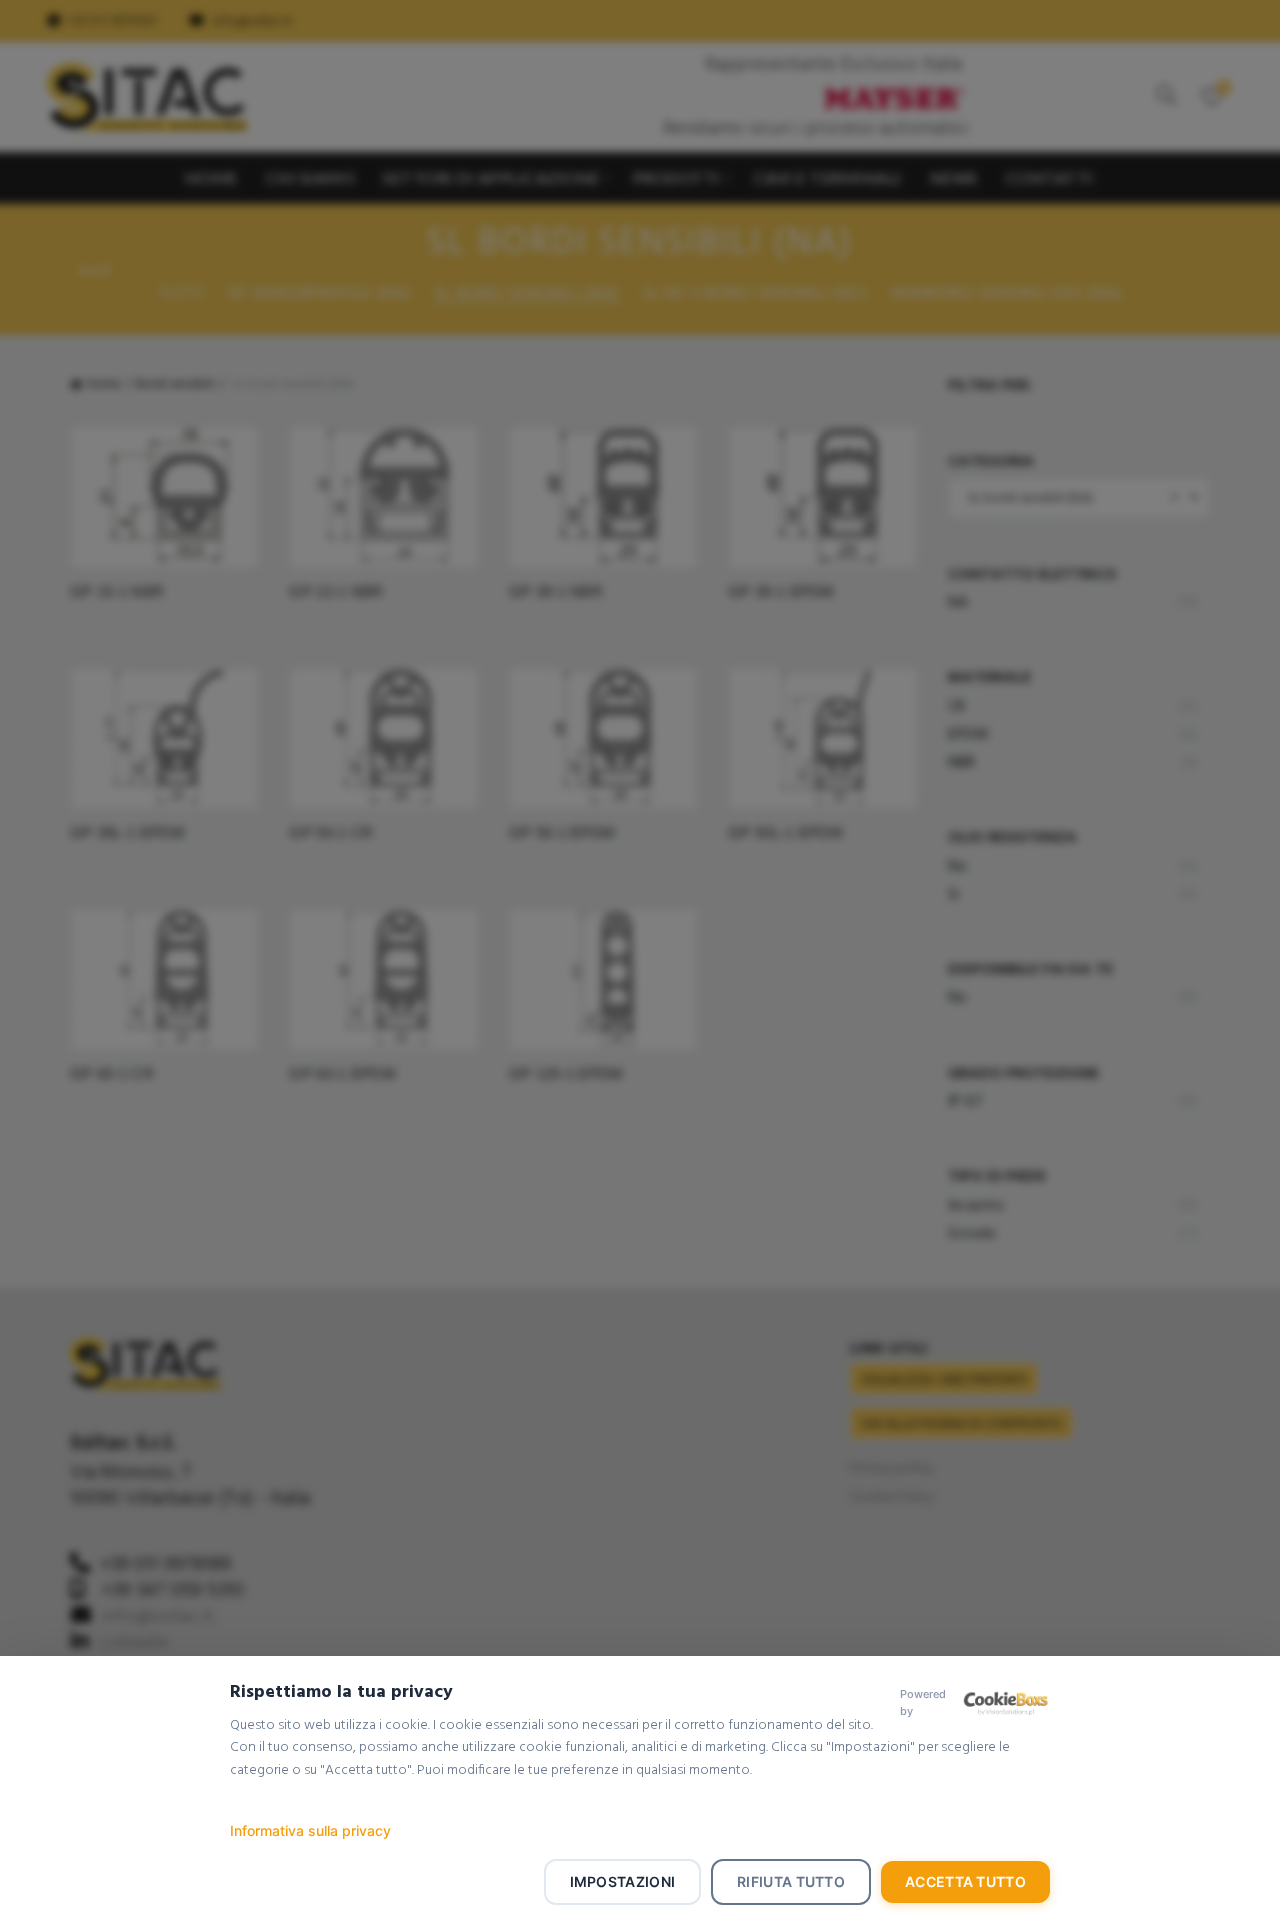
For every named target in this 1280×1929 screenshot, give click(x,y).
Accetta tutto (965, 1881)
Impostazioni (623, 1881)
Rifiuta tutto (791, 1881)
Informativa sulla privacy (310, 1830)
